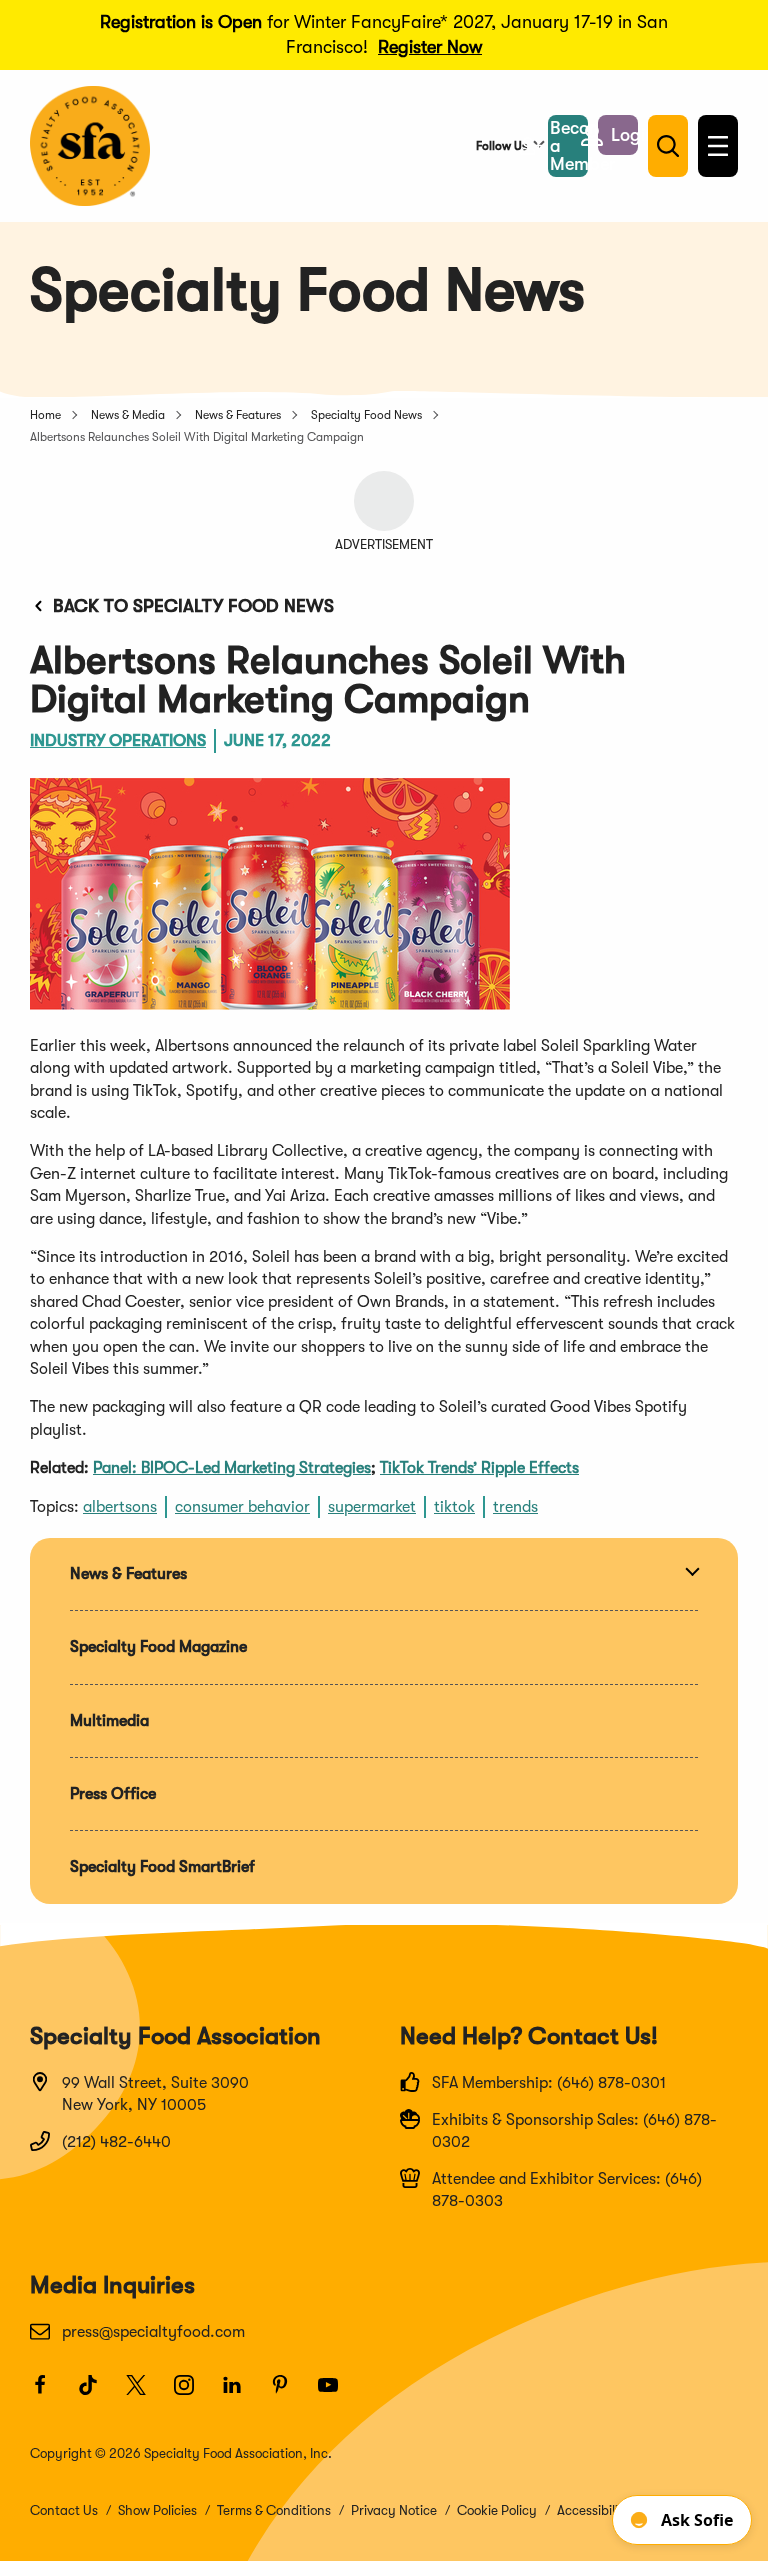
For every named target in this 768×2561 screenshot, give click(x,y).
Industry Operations (118, 740)
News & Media (128, 415)
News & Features (238, 415)
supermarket (372, 1507)
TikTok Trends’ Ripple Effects (479, 1468)
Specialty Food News (366, 415)
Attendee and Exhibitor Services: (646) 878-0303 (567, 2190)
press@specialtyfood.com (153, 2332)
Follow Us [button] (501, 146)
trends (515, 1507)
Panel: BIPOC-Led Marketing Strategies (232, 1468)
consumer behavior (242, 1507)
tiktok (454, 1507)
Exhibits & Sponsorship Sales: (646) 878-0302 (574, 2131)
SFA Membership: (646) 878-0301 (549, 2083)
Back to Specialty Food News (193, 606)
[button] (618, 135)
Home (45, 415)
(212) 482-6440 (116, 2142)
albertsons (120, 1507)
